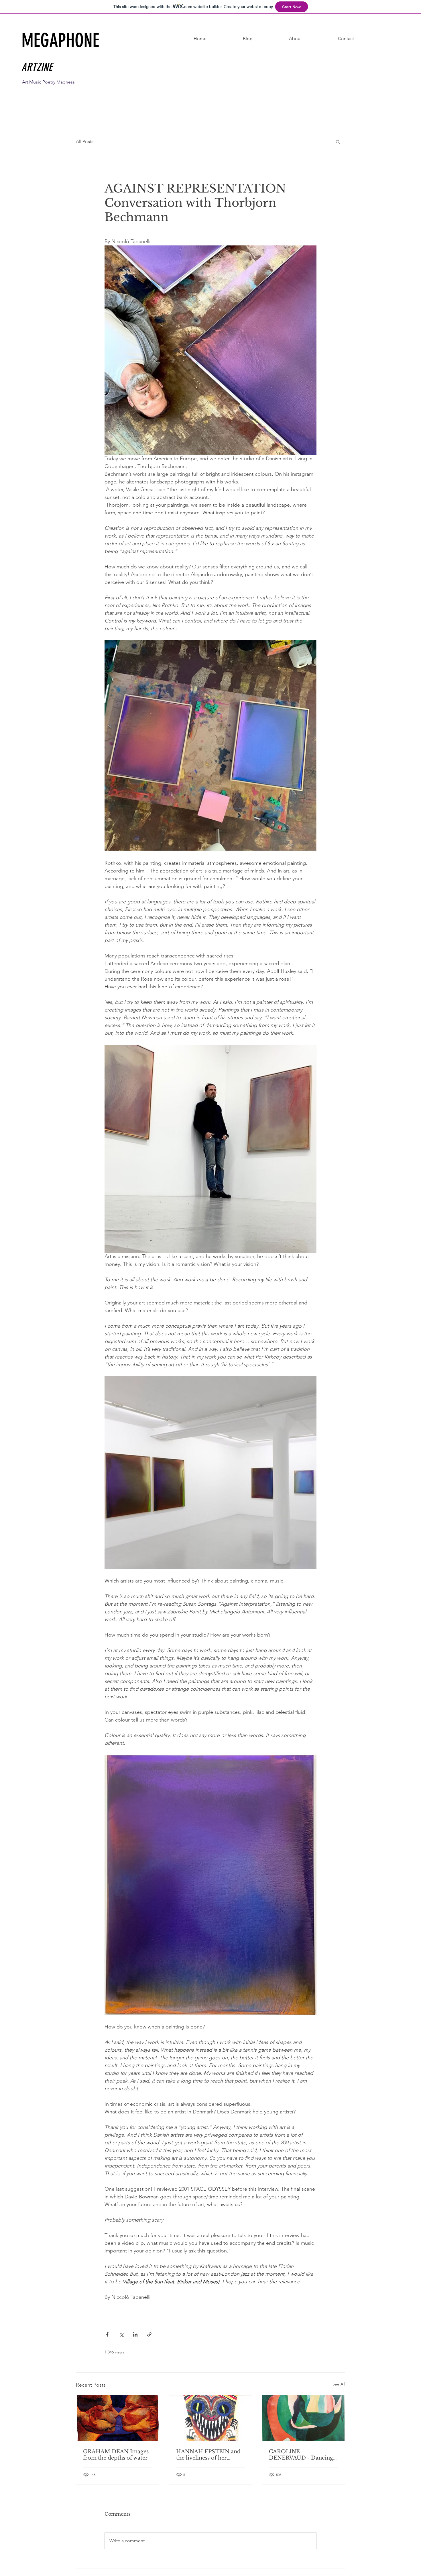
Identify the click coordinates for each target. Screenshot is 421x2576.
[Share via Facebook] (107, 2334)
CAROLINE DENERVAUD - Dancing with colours (301, 2455)
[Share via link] (149, 2334)
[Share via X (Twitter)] (121, 2334)
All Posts (85, 141)
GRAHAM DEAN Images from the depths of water (116, 2455)
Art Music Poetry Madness (48, 82)
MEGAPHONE (63, 40)
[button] (338, 142)
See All (339, 2384)
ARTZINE (37, 67)
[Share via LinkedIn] (135, 2334)
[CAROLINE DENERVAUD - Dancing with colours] (303, 2418)
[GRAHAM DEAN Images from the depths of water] (118, 2418)
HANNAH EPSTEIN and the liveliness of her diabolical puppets (208, 2455)
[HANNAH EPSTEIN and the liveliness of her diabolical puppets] (211, 2418)
